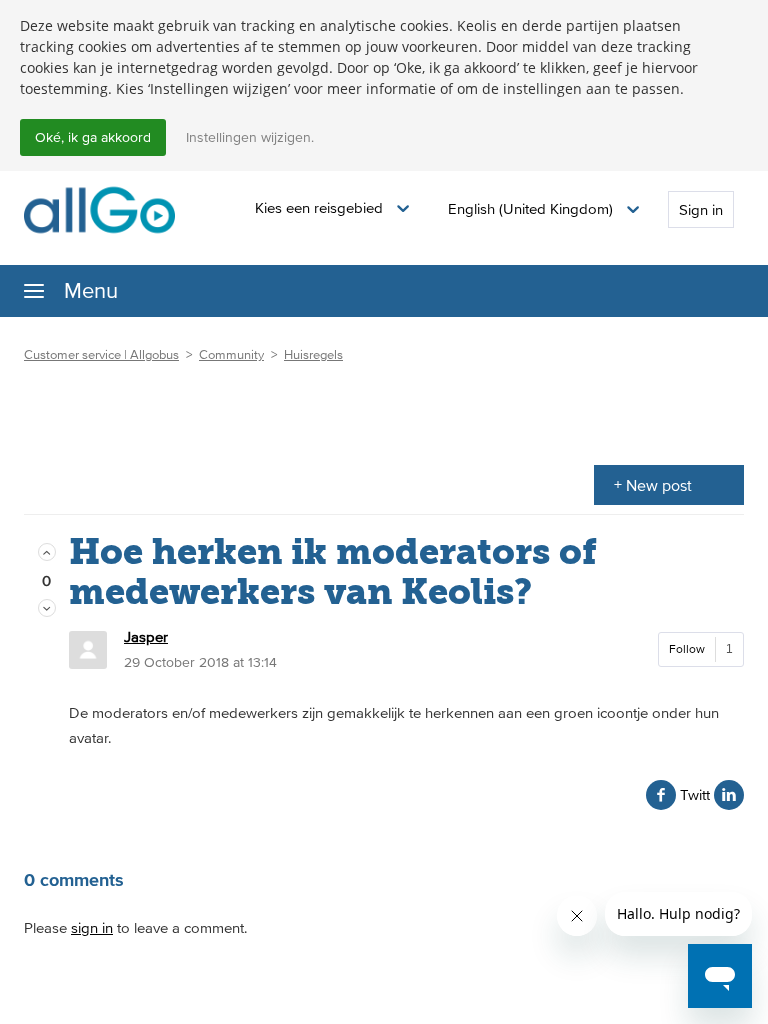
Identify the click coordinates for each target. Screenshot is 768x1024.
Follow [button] (687, 649)
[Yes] (47, 552)
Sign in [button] (701, 209)
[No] (47, 608)
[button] (332, 208)
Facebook (661, 795)
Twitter (695, 794)
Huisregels (313, 354)
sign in (92, 927)
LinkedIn (729, 795)
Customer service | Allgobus (101, 354)
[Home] (99, 208)
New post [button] (659, 485)
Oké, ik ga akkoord (93, 137)
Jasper (146, 636)
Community (231, 354)
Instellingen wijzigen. (250, 137)
